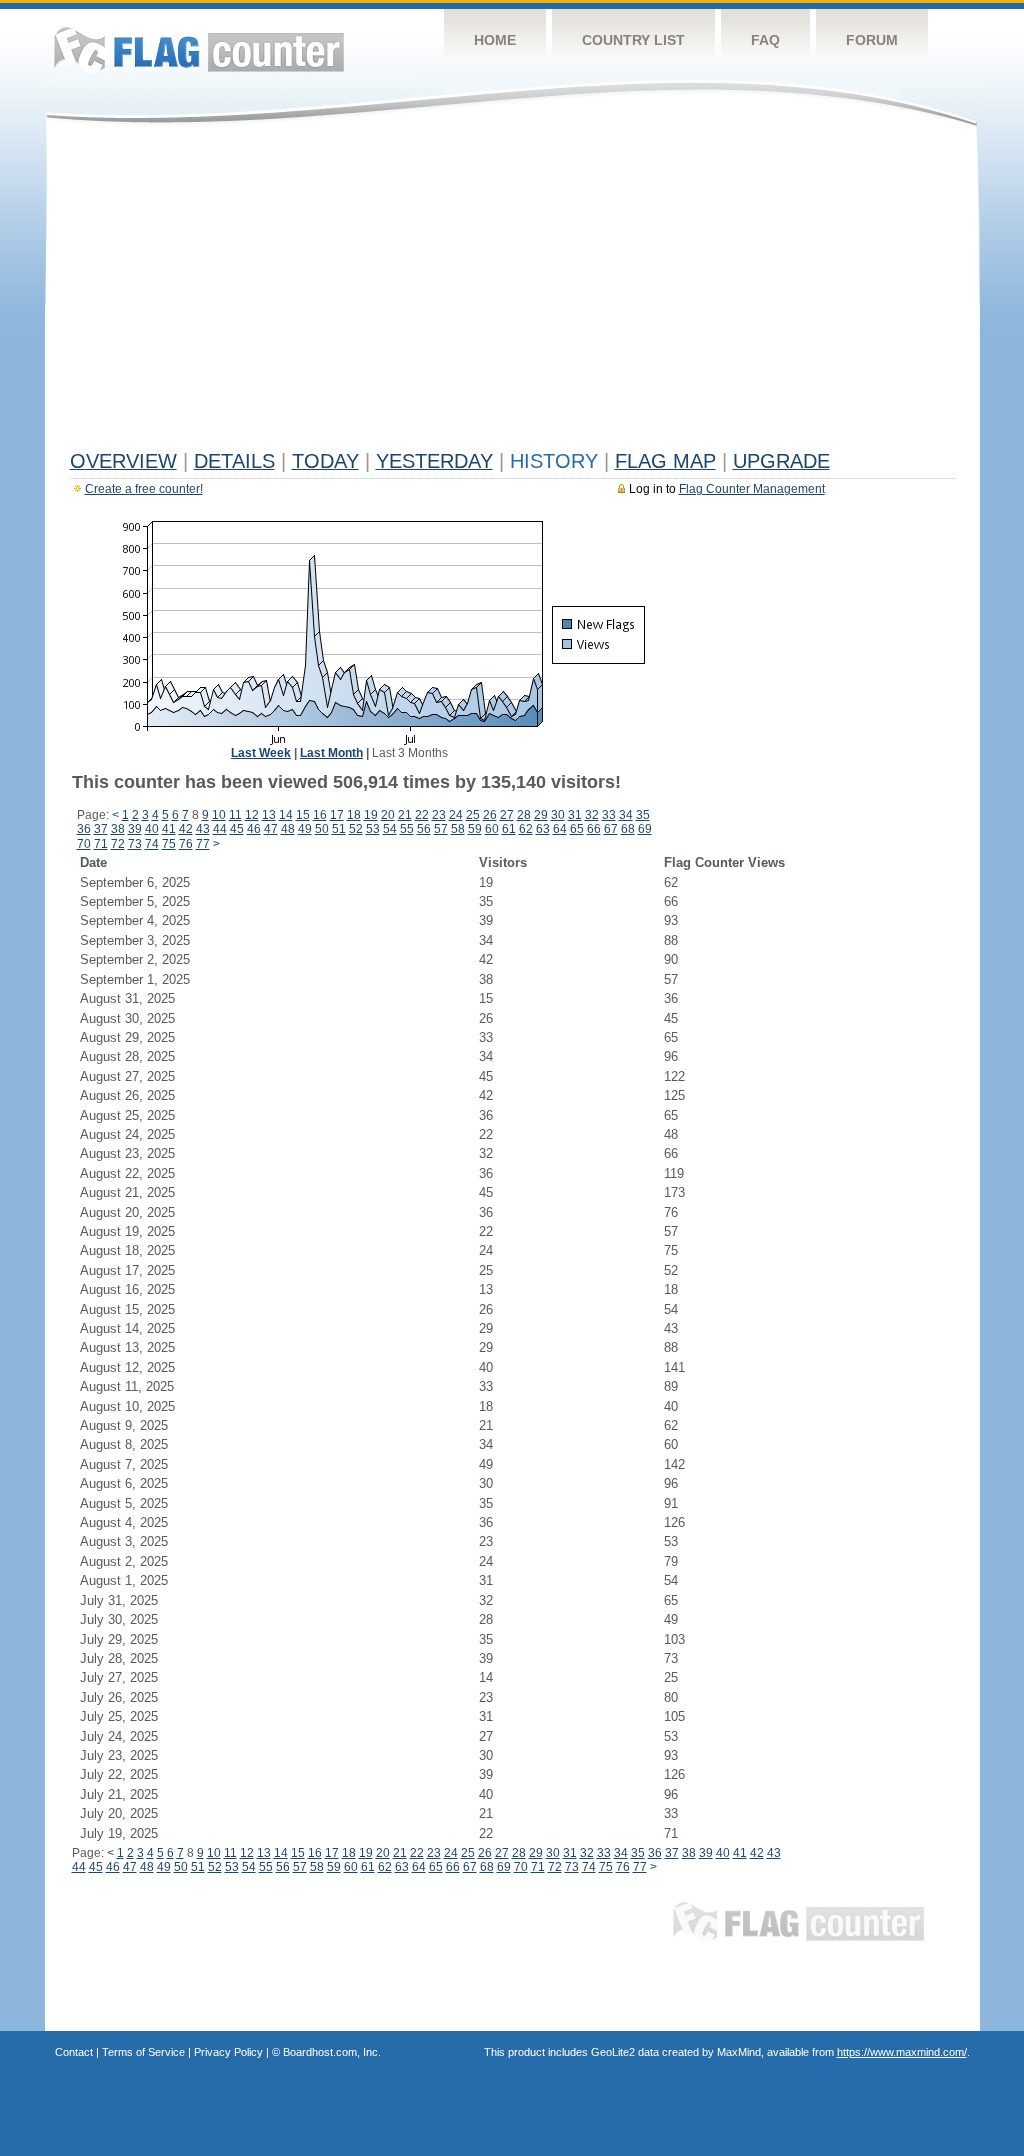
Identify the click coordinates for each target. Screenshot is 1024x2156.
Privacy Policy (228, 2052)
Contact (74, 2052)
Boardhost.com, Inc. (332, 2052)
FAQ (765, 40)
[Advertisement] (512, 292)
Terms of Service (143, 2052)
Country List (633, 40)
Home (495, 40)
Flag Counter (199, 49)
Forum (872, 40)
